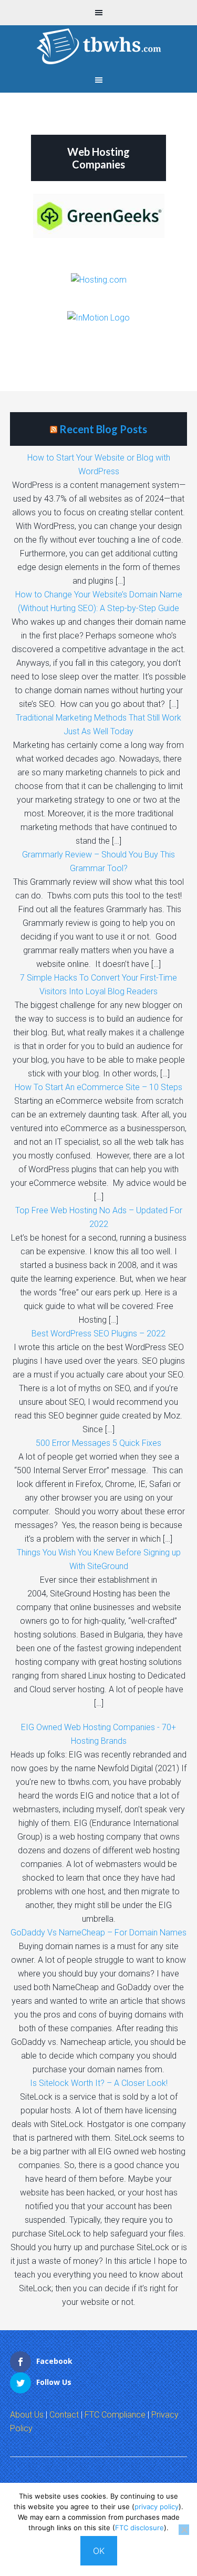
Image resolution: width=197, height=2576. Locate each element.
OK (99, 2551)
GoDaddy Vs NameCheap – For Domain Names (98, 1933)
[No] (184, 2530)
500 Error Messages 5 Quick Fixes (98, 1443)
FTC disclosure (139, 2528)
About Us (27, 2415)
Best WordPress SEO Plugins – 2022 (98, 1334)
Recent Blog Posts (103, 429)
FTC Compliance (115, 2415)
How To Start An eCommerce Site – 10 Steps (98, 1087)
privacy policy (157, 2507)
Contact (64, 2415)
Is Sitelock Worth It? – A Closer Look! (99, 2083)
